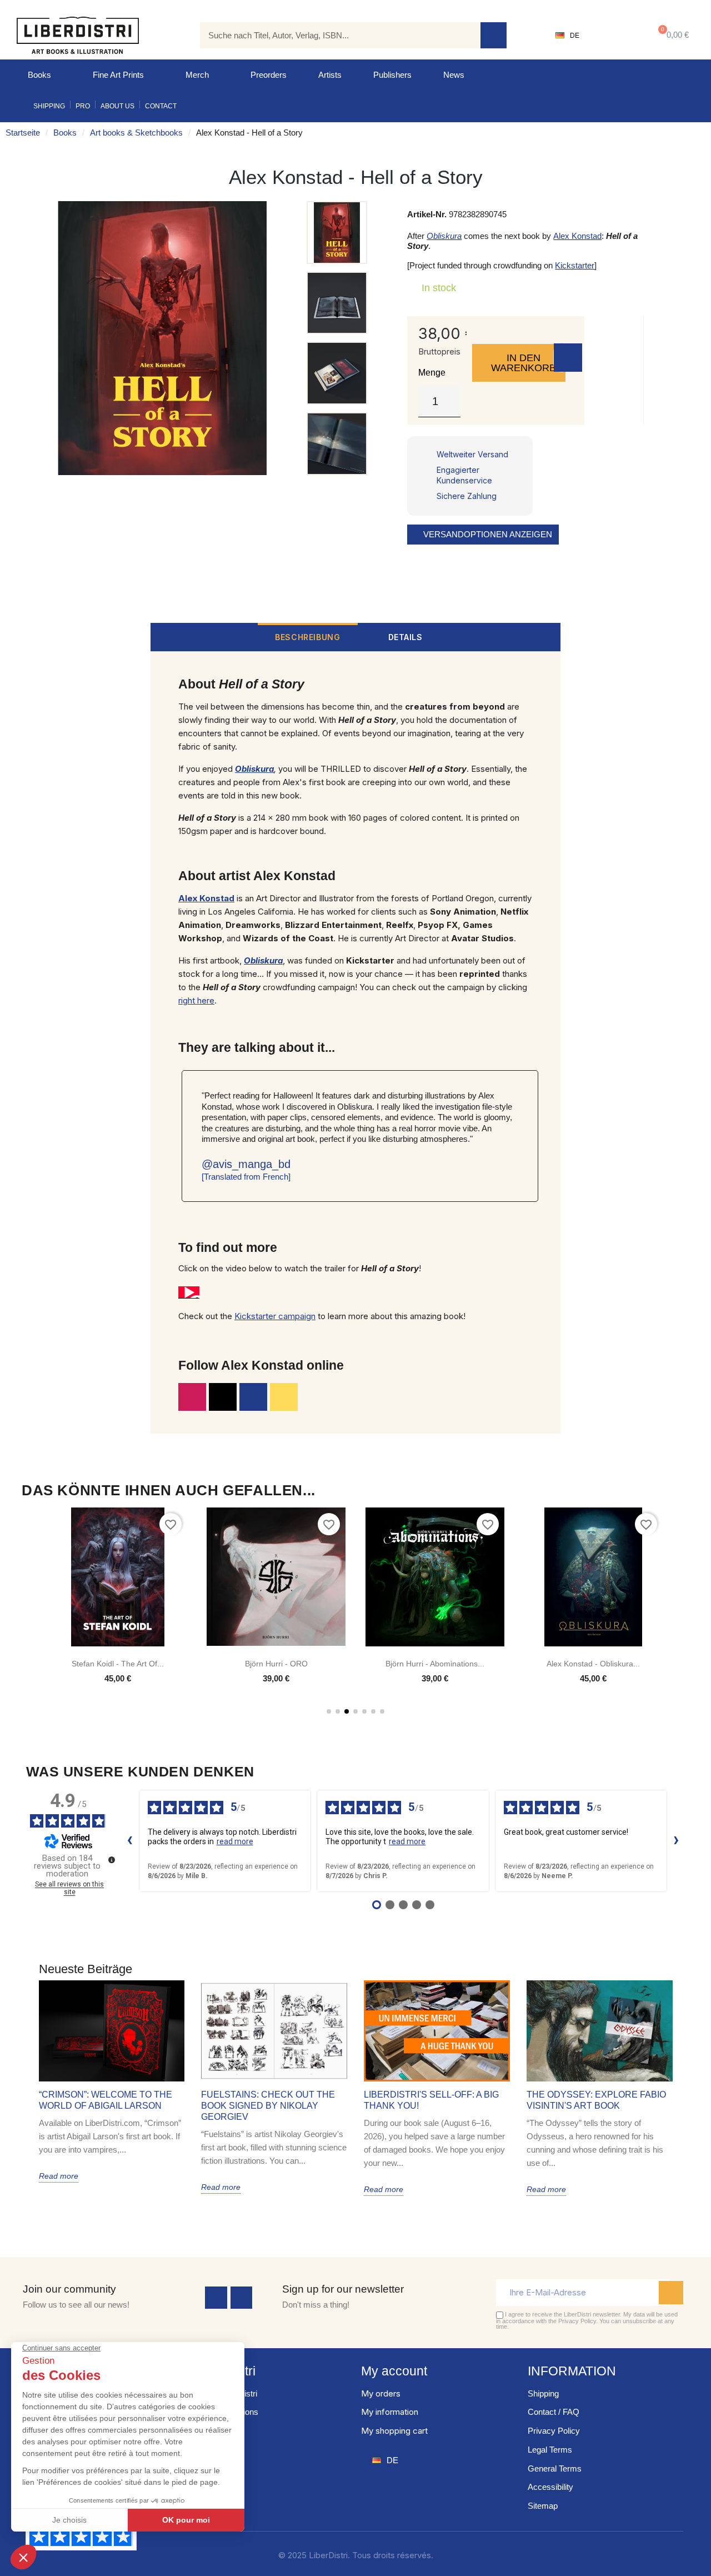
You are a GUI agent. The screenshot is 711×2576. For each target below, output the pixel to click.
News (454, 75)
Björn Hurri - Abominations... (435, 1664)
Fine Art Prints (118, 75)
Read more (59, 2176)
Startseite (23, 133)
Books (39, 75)
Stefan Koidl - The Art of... (118, 1664)
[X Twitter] (223, 1397)
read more (235, 1841)
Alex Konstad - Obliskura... (593, 1664)
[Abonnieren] (671, 2293)
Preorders (269, 75)
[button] (671, 35)
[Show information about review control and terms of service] (112, 1860)
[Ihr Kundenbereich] (614, 36)
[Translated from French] (246, 1177)
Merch (197, 75)
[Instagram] (192, 1397)
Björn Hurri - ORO (276, 1664)
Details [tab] (405, 637)
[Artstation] (253, 1397)
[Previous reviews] (130, 1841)
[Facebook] (216, 2298)
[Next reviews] (677, 1841)
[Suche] (494, 35)
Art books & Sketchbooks (136, 133)
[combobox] (332, 35)
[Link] (284, 1397)
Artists (330, 75)
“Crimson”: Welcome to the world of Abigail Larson (106, 2100)
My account (394, 2371)
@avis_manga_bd (246, 1164)
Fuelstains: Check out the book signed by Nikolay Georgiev (268, 2106)
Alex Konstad (577, 236)
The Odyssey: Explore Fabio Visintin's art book (596, 2100)
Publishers (392, 75)
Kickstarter (575, 265)
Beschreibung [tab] (307, 637)
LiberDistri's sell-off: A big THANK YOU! (431, 2100)
